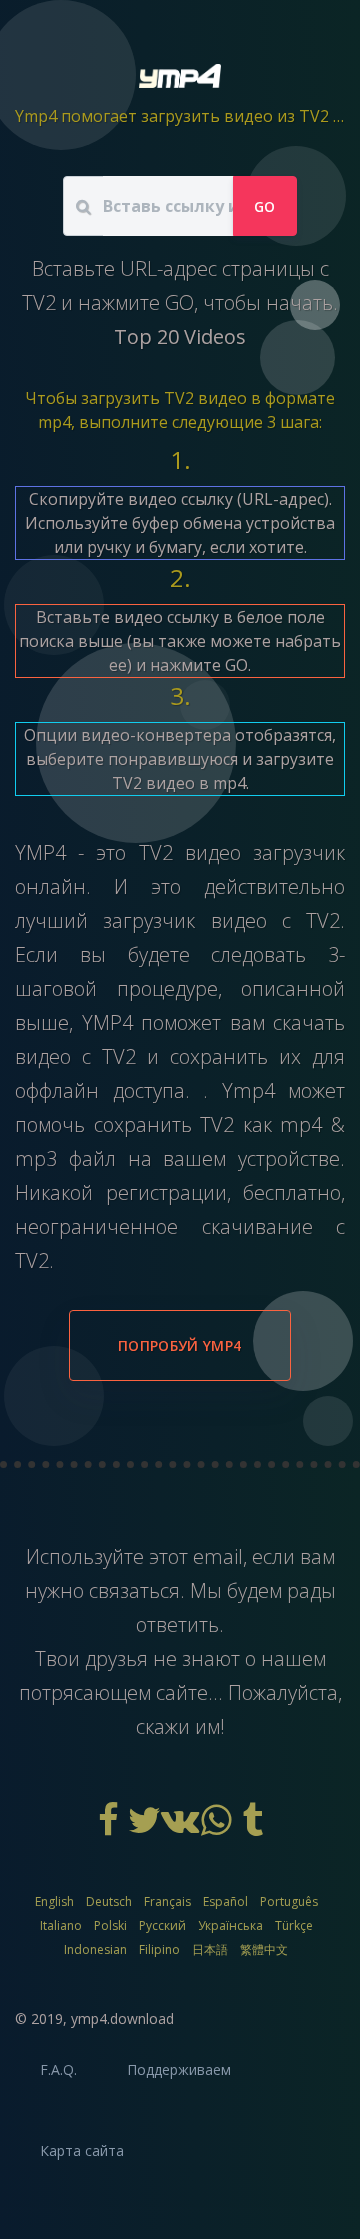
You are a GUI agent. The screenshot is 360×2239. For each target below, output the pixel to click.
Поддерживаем (179, 2069)
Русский (162, 1925)
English (54, 1901)
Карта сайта (82, 2150)
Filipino (159, 1949)
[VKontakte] (182, 1827)
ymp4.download (122, 2018)
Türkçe (294, 1925)
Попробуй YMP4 (180, 1345)
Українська (230, 1925)
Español (225, 1901)
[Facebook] (110, 1827)
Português (289, 1901)
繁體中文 (264, 1949)
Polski (110, 1925)
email (218, 1556)
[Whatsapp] (218, 1827)
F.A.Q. (58, 2069)
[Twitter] (146, 1827)
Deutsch (109, 1901)
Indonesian (95, 1949)
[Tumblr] (252, 1827)
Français (167, 1901)
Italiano (61, 1925)
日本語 (210, 1949)
